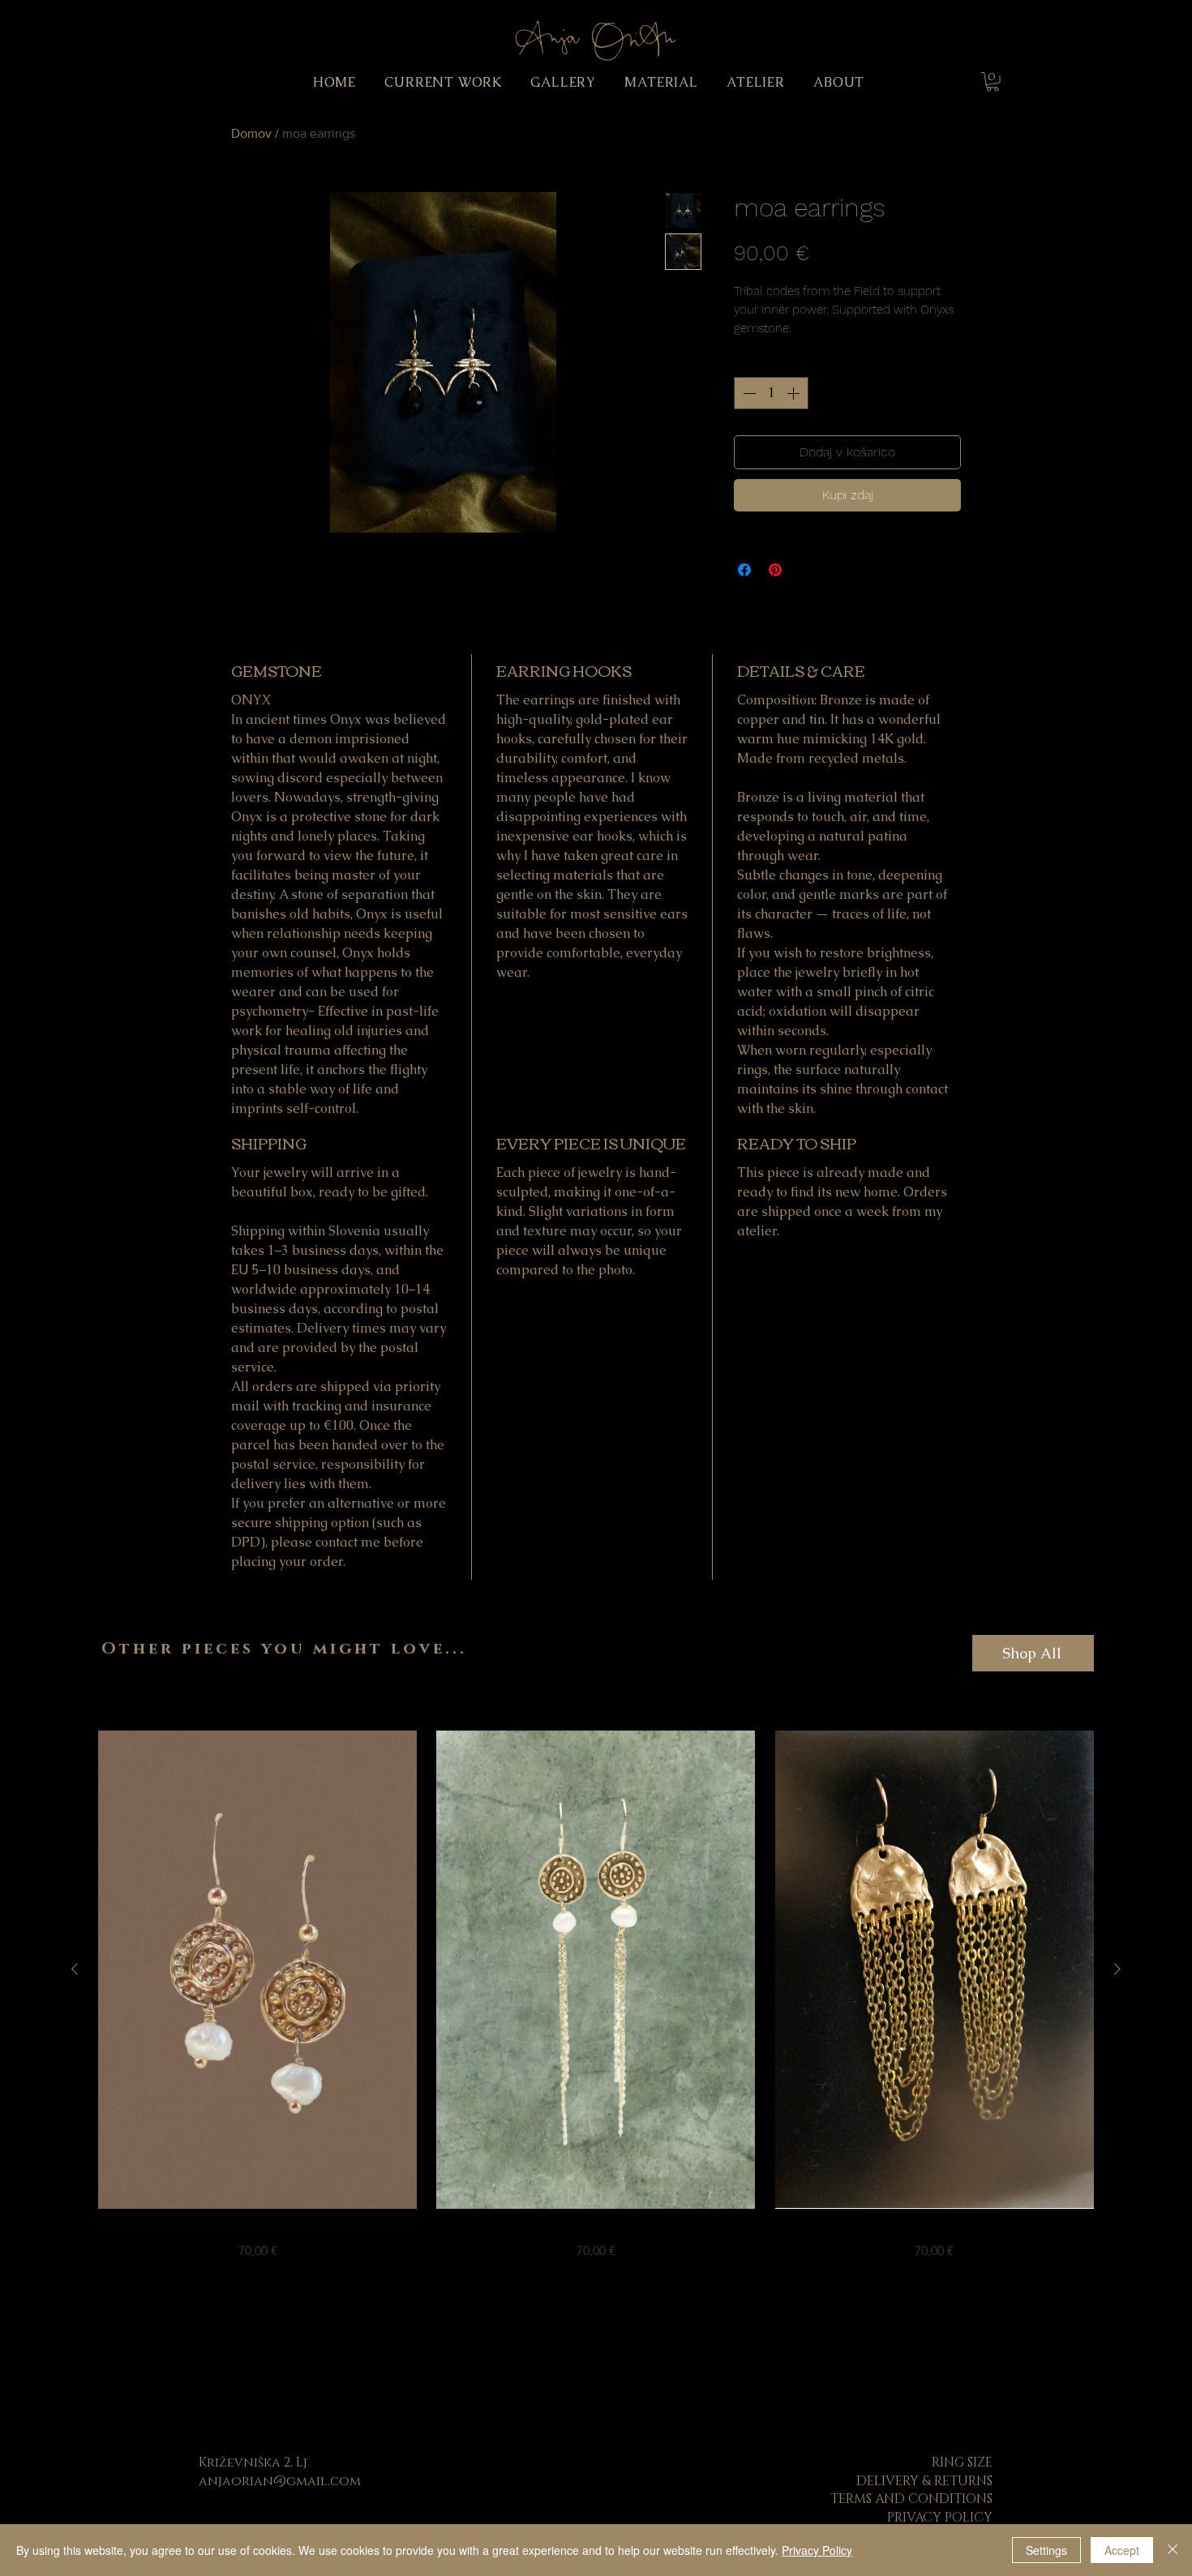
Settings (1046, 2550)
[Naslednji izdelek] (1117, 1969)
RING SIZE (962, 2463)
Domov (251, 133)
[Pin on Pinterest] (775, 570)
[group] (596, 1996)
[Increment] (795, 393)
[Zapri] (1173, 2550)
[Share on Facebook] (744, 570)
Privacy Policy (817, 2550)
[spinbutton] (771, 393)
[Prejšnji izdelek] (75, 1969)
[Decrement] (748, 393)
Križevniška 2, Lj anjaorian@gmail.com (280, 2471)
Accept (1122, 2550)
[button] (993, 82)
